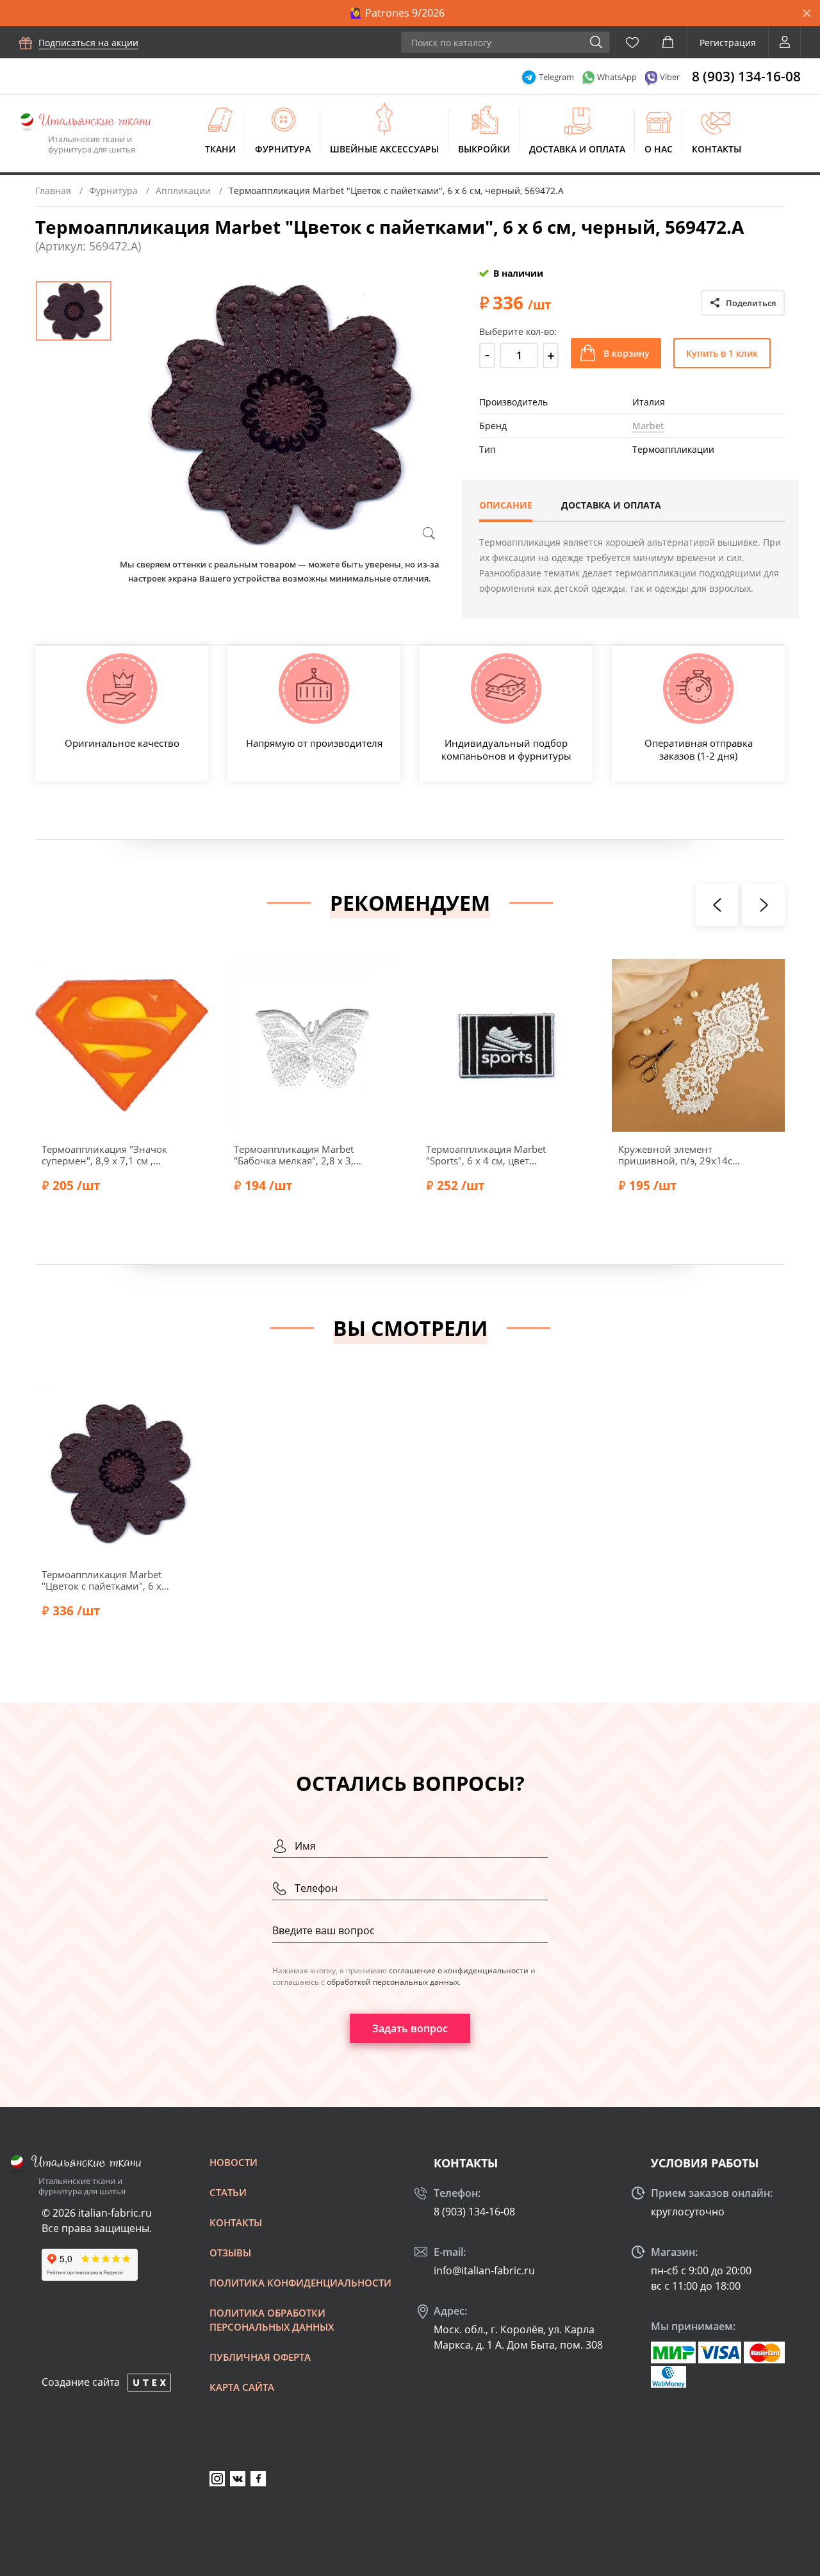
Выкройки (484, 149)
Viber (670, 77)
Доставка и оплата (577, 149)
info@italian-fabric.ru (484, 2270)
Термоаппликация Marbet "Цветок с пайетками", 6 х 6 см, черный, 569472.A (106, 1580)
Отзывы (230, 2253)
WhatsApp (617, 77)
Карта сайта (242, 2387)
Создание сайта (81, 2382)
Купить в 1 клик (722, 353)
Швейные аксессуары (384, 149)
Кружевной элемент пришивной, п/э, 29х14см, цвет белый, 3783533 (680, 1155)
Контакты (717, 149)
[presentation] (717, 905)
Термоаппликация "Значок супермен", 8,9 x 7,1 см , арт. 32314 (104, 1155)
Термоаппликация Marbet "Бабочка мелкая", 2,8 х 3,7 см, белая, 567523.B (297, 1155)
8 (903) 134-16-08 (746, 76)
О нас (659, 149)
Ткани (220, 149)
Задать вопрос (410, 2028)
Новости (234, 2162)
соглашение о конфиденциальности (459, 1970)
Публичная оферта (260, 2357)
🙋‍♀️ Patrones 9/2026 (397, 13)
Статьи (228, 2192)
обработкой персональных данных (393, 1982)
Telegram (556, 77)
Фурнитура (283, 149)
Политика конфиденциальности (300, 2283)
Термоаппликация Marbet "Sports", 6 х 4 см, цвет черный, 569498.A (486, 1155)
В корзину (627, 353)
